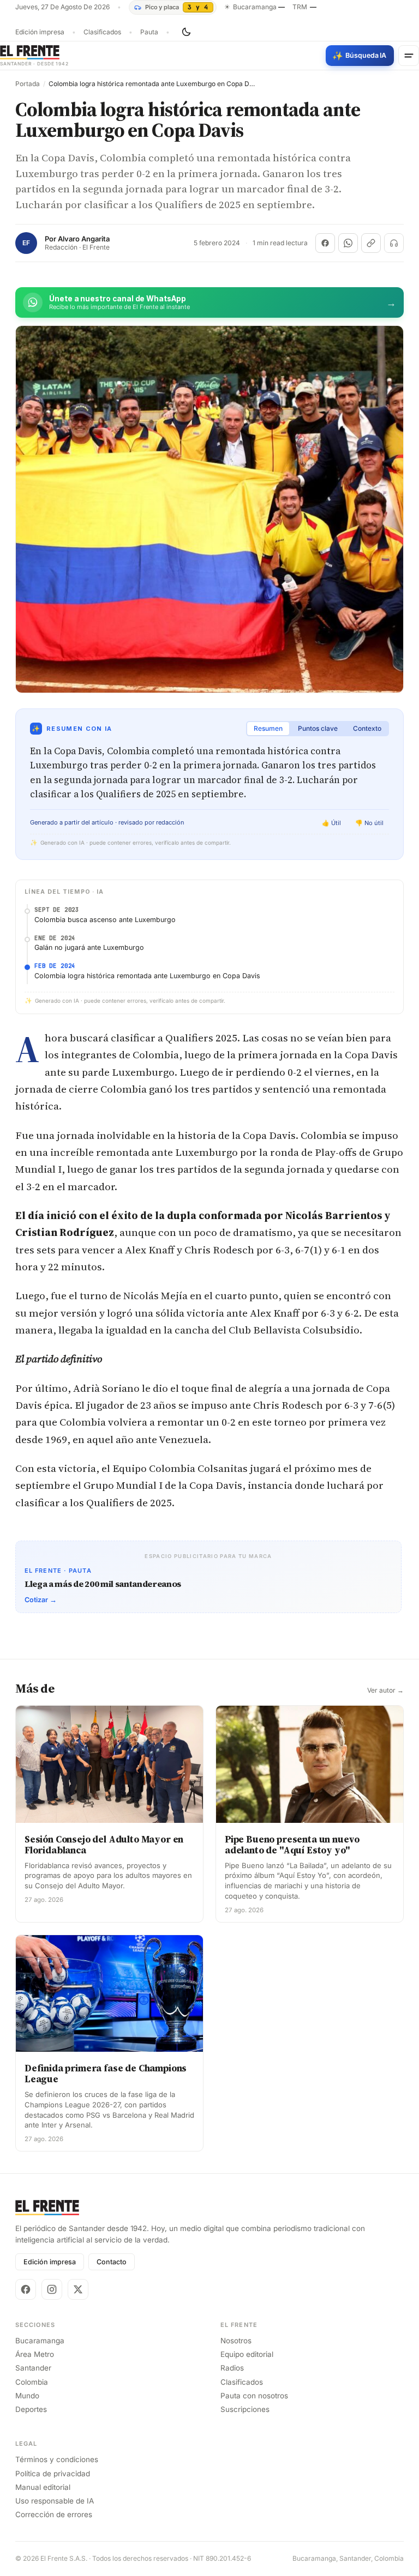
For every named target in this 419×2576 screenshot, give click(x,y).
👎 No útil (369, 823)
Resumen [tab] (268, 728)
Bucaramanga (40, 2341)
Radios (232, 2368)
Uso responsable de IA (55, 2501)
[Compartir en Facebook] (325, 243)
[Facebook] (26, 2289)
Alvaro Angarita (84, 239)
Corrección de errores (54, 2514)
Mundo (27, 2396)
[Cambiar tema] (186, 32)
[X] (78, 2289)
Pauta (149, 32)
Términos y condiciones (57, 2459)
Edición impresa (40, 32)
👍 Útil (331, 823)
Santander (33, 2368)
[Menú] (409, 56)
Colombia (32, 2382)
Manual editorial (43, 2487)
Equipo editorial (247, 2354)
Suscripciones (245, 2409)
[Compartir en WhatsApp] (348, 243)
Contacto (112, 2262)
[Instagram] (52, 2289)
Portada (28, 84)
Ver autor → (385, 1690)
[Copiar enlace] (371, 243)
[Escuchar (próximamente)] (394, 243)
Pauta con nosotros (254, 2396)
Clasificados (102, 32)
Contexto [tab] (367, 728)
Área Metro (35, 2354)
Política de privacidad (53, 2474)
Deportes (31, 2409)
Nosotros (236, 2341)
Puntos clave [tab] (318, 728)
